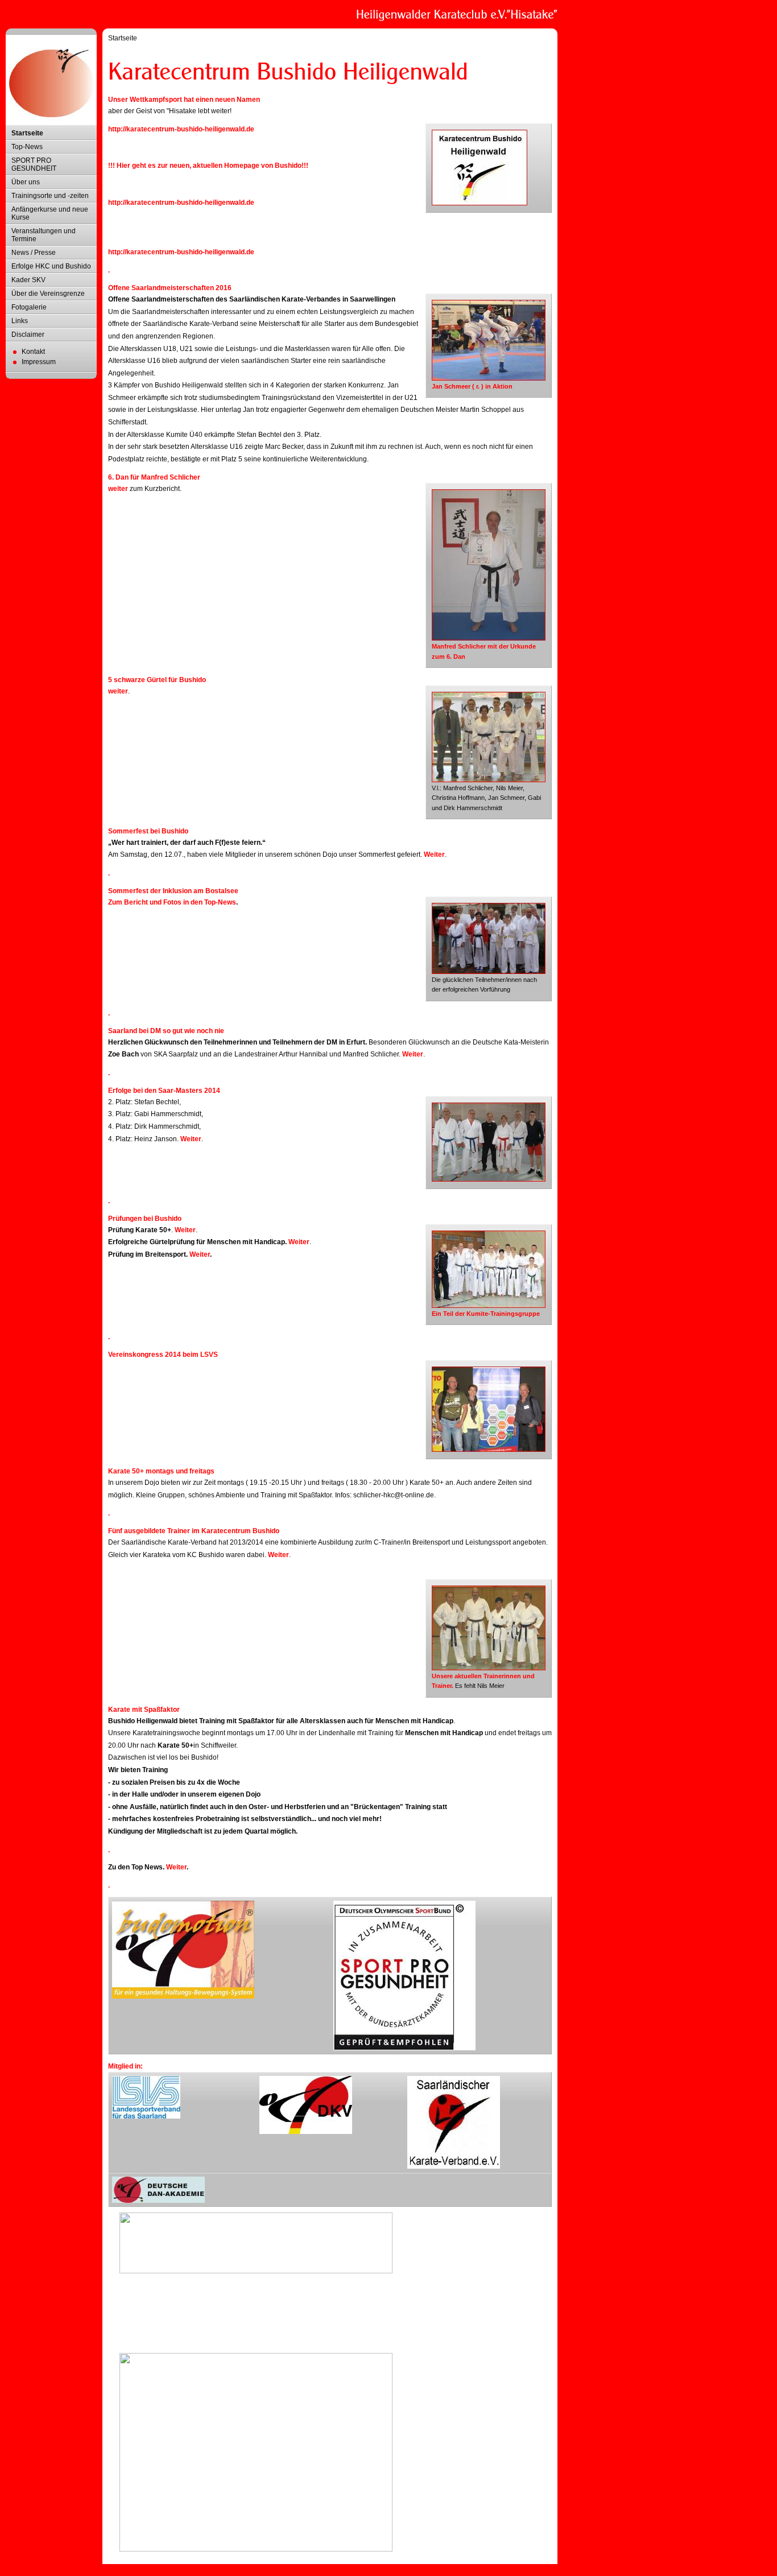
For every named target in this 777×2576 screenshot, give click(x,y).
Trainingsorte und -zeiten (50, 196)
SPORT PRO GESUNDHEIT (34, 164)
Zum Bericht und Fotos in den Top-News (172, 902)
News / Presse (34, 253)
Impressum (39, 362)
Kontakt (33, 352)
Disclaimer (28, 335)
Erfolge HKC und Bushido (51, 266)
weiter (118, 489)
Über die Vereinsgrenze (48, 294)
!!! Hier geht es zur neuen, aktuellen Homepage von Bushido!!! (208, 166)
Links (20, 321)
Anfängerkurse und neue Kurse (50, 213)
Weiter (434, 854)
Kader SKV (28, 280)
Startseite (27, 133)
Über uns (26, 182)
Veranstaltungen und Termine (44, 235)
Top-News (27, 147)
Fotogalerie (29, 307)
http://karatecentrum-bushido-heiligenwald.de (181, 129)
